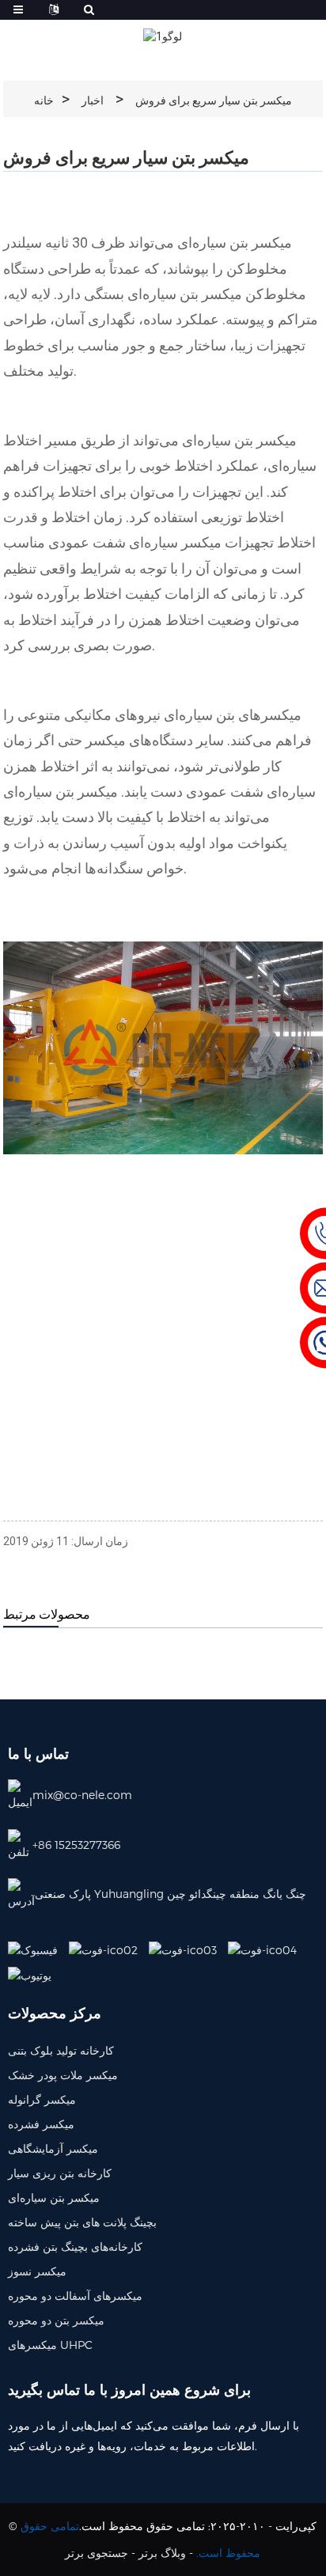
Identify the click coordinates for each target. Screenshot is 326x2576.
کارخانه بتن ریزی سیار (60, 2173)
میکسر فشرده (41, 2124)
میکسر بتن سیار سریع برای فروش (214, 100)
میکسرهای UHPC (50, 2345)
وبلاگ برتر (162, 2553)
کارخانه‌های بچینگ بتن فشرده (75, 2246)
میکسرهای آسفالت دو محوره (75, 2296)
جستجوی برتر (97, 2553)
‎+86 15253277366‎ (76, 1845)
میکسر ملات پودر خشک (63, 2075)
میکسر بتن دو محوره (56, 2320)
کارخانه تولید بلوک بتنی (61, 2050)
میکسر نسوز (37, 2271)
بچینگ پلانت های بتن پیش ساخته (82, 2222)
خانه (44, 100)
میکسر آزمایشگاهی (53, 2148)
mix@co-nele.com (82, 1795)
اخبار (93, 100)
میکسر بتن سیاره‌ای (54, 2197)
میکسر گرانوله (42, 2099)
